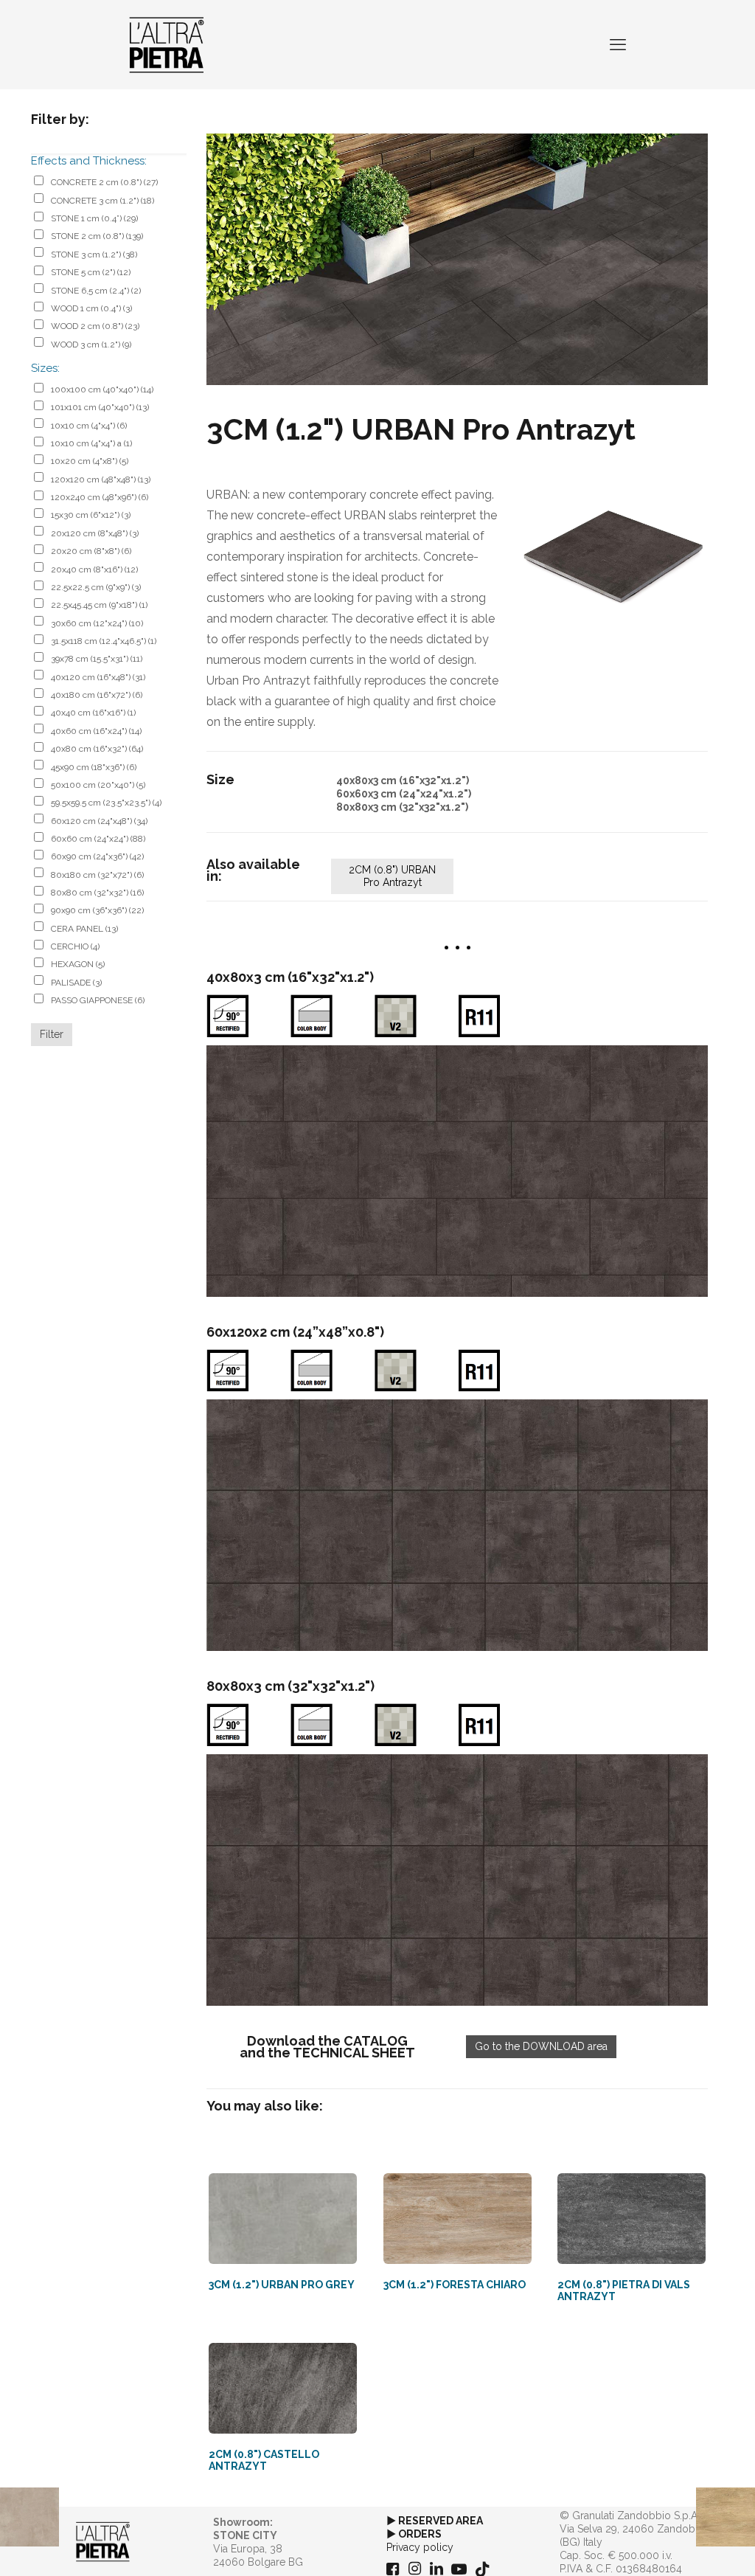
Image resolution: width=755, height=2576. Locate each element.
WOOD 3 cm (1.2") (91, 344)
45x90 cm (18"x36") (94, 767)
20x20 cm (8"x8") (91, 551)
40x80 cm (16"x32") (97, 749)
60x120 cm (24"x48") (99, 821)
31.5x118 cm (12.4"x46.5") (104, 641)
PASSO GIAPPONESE (98, 1000)
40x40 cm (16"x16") (93, 713)
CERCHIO (75, 946)
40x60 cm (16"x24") (96, 731)
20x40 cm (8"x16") (94, 569)
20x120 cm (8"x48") (95, 533)
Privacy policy (420, 2547)
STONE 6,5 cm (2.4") (96, 291)
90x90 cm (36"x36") (97, 910)
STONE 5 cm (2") (91, 272)
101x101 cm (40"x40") (100, 407)
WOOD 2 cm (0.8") (95, 326)
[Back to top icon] (684, 2546)
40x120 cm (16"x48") (98, 677)
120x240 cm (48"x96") (100, 497)
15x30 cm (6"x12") (91, 515)
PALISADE (76, 983)
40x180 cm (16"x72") (97, 695)
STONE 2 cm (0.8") (97, 236)
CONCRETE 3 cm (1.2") (102, 201)
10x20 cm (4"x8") (90, 461)
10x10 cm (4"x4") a (91, 443)
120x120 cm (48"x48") (101, 479)
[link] (457, 259)
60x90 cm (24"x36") (97, 856)
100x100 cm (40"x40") (102, 389)
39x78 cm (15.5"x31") (97, 659)
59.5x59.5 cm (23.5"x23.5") (106, 803)
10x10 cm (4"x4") (89, 426)
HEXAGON (78, 964)
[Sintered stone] (167, 44)
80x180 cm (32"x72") (97, 875)
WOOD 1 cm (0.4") (91, 308)
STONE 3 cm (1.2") (94, 255)
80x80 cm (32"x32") (97, 893)
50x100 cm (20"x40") (98, 785)
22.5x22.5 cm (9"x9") (96, 587)
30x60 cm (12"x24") (97, 623)
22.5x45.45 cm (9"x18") (99, 605)
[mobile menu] (618, 44)
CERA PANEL (84, 929)
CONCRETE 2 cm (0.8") (104, 182)
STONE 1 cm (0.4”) (94, 218)
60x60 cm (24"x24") (98, 839)
